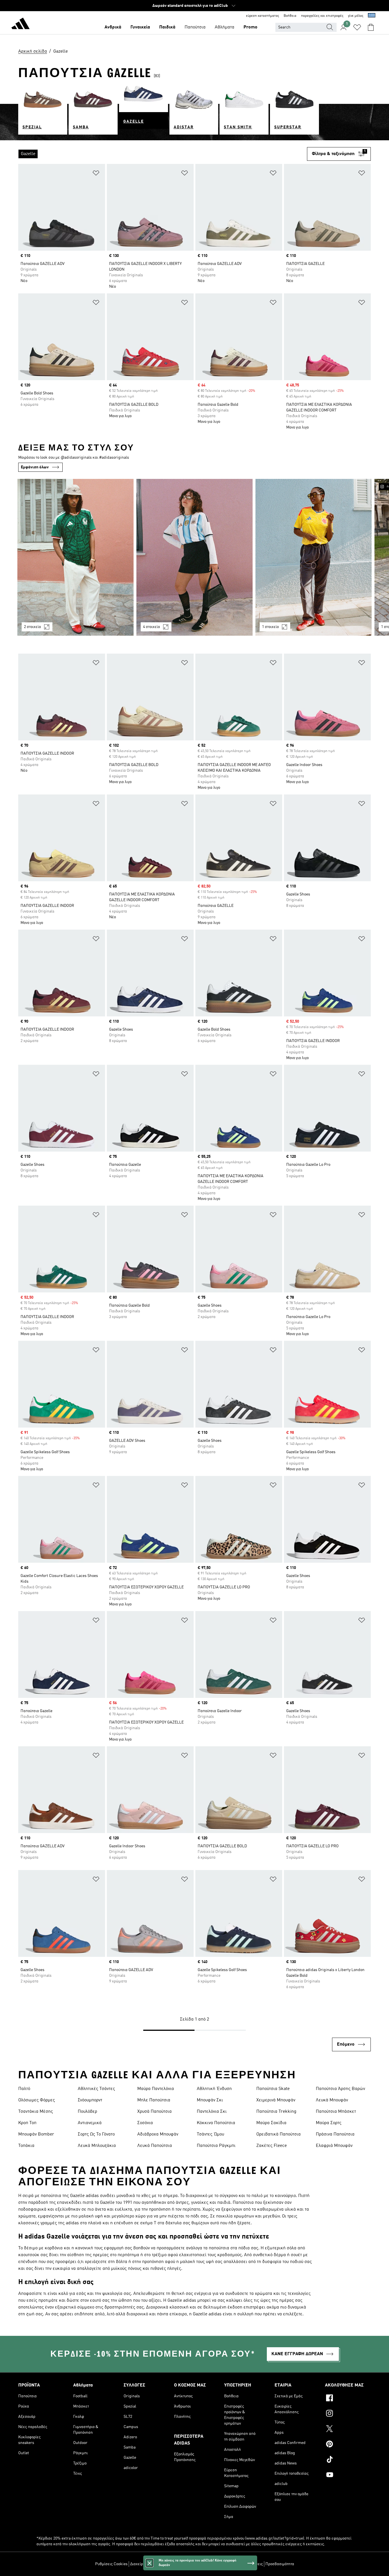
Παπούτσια (195, 27)
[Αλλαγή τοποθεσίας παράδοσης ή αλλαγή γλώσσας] (372, 16)
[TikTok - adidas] (348, 2460)
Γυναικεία (140, 27)
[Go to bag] (371, 27)
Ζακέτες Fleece (272, 2146)
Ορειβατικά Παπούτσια (279, 2134)
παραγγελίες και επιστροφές (322, 16)
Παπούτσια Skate (273, 2089)
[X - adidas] (348, 2429)
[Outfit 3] (314, 557)
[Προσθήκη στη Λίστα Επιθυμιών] (96, 174)
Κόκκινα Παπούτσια (216, 2123)
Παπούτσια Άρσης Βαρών (340, 2089)
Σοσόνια (145, 2123)
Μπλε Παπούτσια (154, 2100)
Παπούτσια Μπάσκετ (336, 2112)
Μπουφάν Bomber (36, 2134)
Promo (250, 27)
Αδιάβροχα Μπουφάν (158, 2134)
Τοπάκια (26, 2146)
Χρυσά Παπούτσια (154, 2112)
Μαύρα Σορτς (329, 2123)
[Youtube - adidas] (348, 2476)
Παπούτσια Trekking (276, 2112)
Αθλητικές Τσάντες (96, 2089)
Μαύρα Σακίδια (271, 2123)
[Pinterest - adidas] (348, 2445)
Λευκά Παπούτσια (155, 2146)
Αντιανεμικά (90, 2123)
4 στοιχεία (151, 627)
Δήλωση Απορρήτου (204, 2564)
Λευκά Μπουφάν (332, 2100)
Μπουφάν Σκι (210, 2100)
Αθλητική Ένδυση (214, 2089)
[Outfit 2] (195, 557)
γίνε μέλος (356, 16)
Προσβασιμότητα (280, 2564)
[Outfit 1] (75, 557)
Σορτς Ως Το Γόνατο (96, 2134)
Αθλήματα (225, 27)
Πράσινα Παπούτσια (335, 2134)
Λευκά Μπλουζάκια (97, 2146)
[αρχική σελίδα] (21, 24)
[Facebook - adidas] (348, 2399)
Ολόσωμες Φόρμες (37, 2100)
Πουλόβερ (87, 2112)
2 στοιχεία (32, 627)
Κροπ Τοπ (27, 2123)
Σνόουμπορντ (90, 2100)
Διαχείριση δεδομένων (149, 2564)
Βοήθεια (290, 16)
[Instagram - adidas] (348, 2414)
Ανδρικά (113, 27)
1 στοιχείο (270, 627)
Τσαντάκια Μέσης (36, 2112)
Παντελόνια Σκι (212, 2112)
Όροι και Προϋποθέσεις (243, 2564)
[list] (163, 154)
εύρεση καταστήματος (263, 16)
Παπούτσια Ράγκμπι (216, 2146)
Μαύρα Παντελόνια (156, 2089)
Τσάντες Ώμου (210, 2134)
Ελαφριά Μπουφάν (334, 2146)
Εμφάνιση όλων (35, 467)
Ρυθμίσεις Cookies (111, 2564)
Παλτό (24, 2089)
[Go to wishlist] (357, 27)
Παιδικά (167, 27)
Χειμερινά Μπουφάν (276, 2100)
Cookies (178, 2564)
